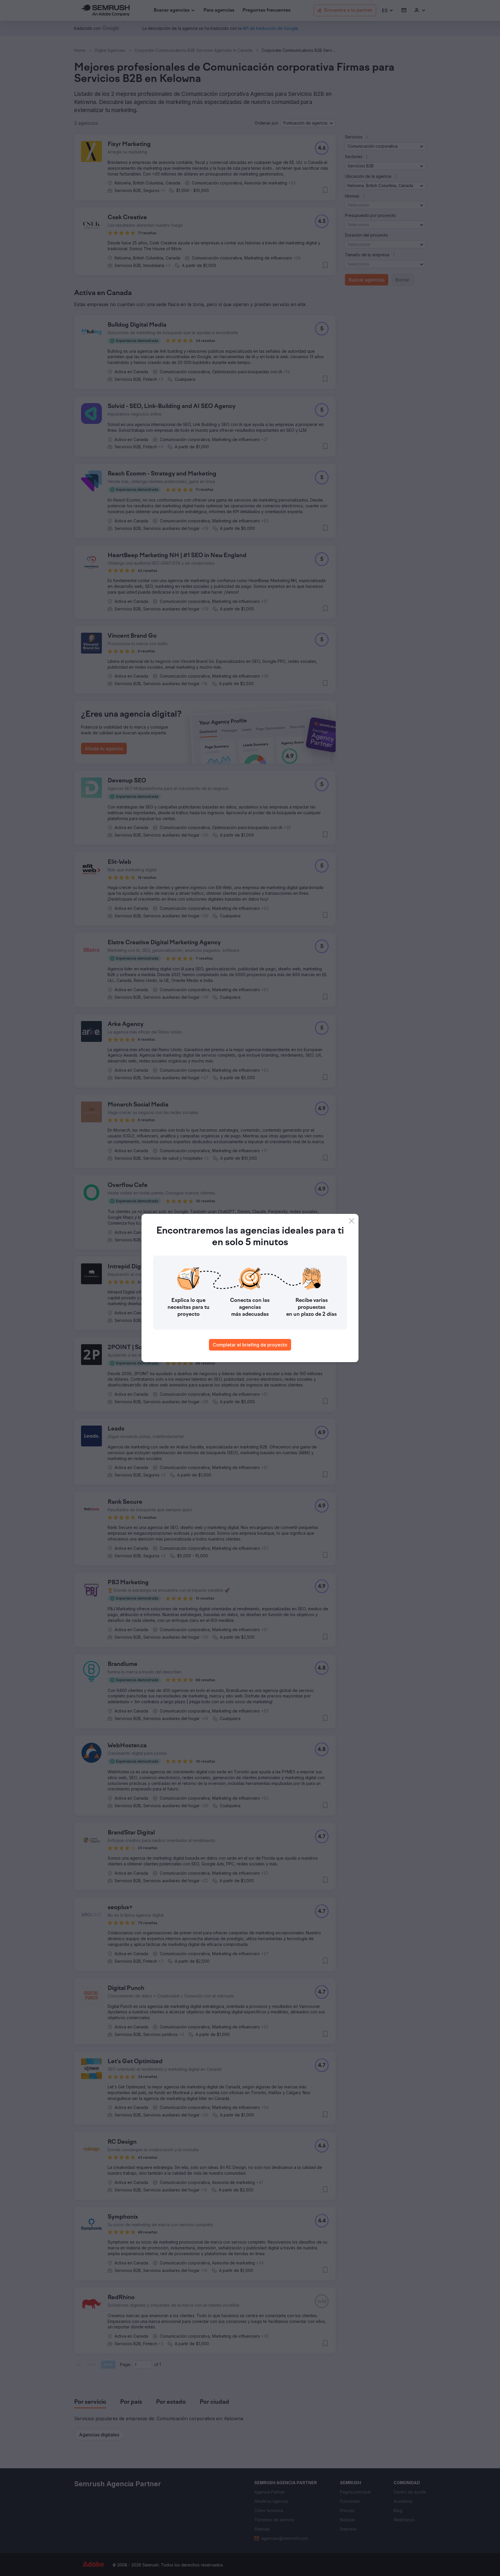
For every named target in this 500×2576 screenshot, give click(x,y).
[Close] (352, 1221)
